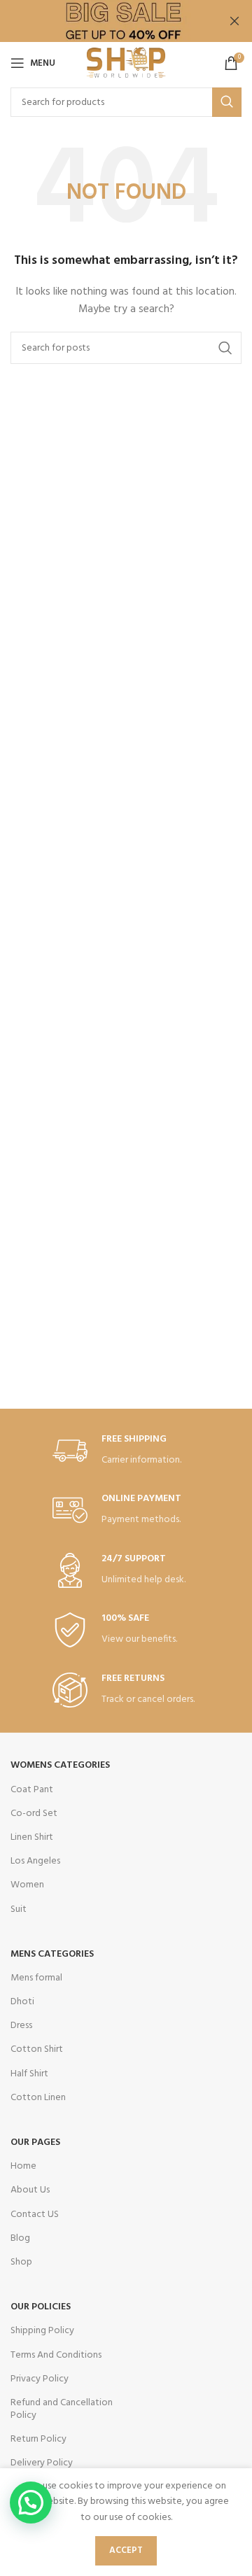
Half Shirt (29, 2074)
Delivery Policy (42, 2463)
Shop (21, 2262)
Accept (126, 2550)
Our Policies (41, 2307)
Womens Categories (60, 1765)
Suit (19, 1909)
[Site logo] (126, 63)
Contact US (35, 2215)
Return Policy (38, 2439)
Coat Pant (32, 1790)
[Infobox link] (126, 1451)
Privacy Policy (40, 2379)
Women (27, 1885)
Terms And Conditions (56, 2355)
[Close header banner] (234, 21)
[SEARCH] (227, 102)
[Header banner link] (105, 21)
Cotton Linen (38, 2098)
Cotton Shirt (37, 2049)
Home (23, 2166)
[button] (31, 2503)
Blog (20, 2238)
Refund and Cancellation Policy (62, 2409)
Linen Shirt (32, 1837)
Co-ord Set (34, 1814)
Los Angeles (35, 1861)
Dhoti (22, 2002)
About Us (30, 2190)
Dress (21, 2026)
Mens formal (36, 1978)
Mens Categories (52, 1954)
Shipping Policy (42, 2331)
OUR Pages (35, 2142)
